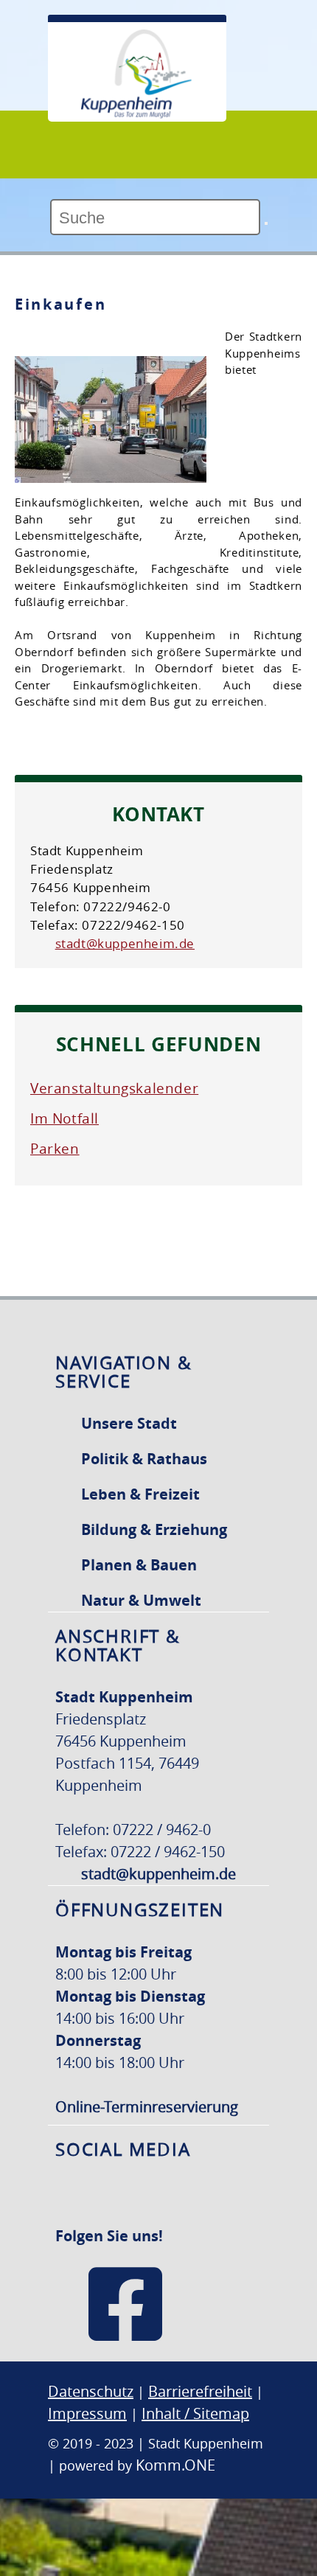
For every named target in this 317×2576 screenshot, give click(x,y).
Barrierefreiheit (200, 2391)
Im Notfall (65, 1118)
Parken (55, 1149)
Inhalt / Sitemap (195, 2413)
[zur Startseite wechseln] (136, 114)
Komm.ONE (175, 2465)
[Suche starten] (266, 223)
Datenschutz (91, 2391)
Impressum (87, 2413)
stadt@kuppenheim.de (125, 943)
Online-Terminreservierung (147, 2107)
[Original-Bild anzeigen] (111, 476)
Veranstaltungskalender (114, 1088)
